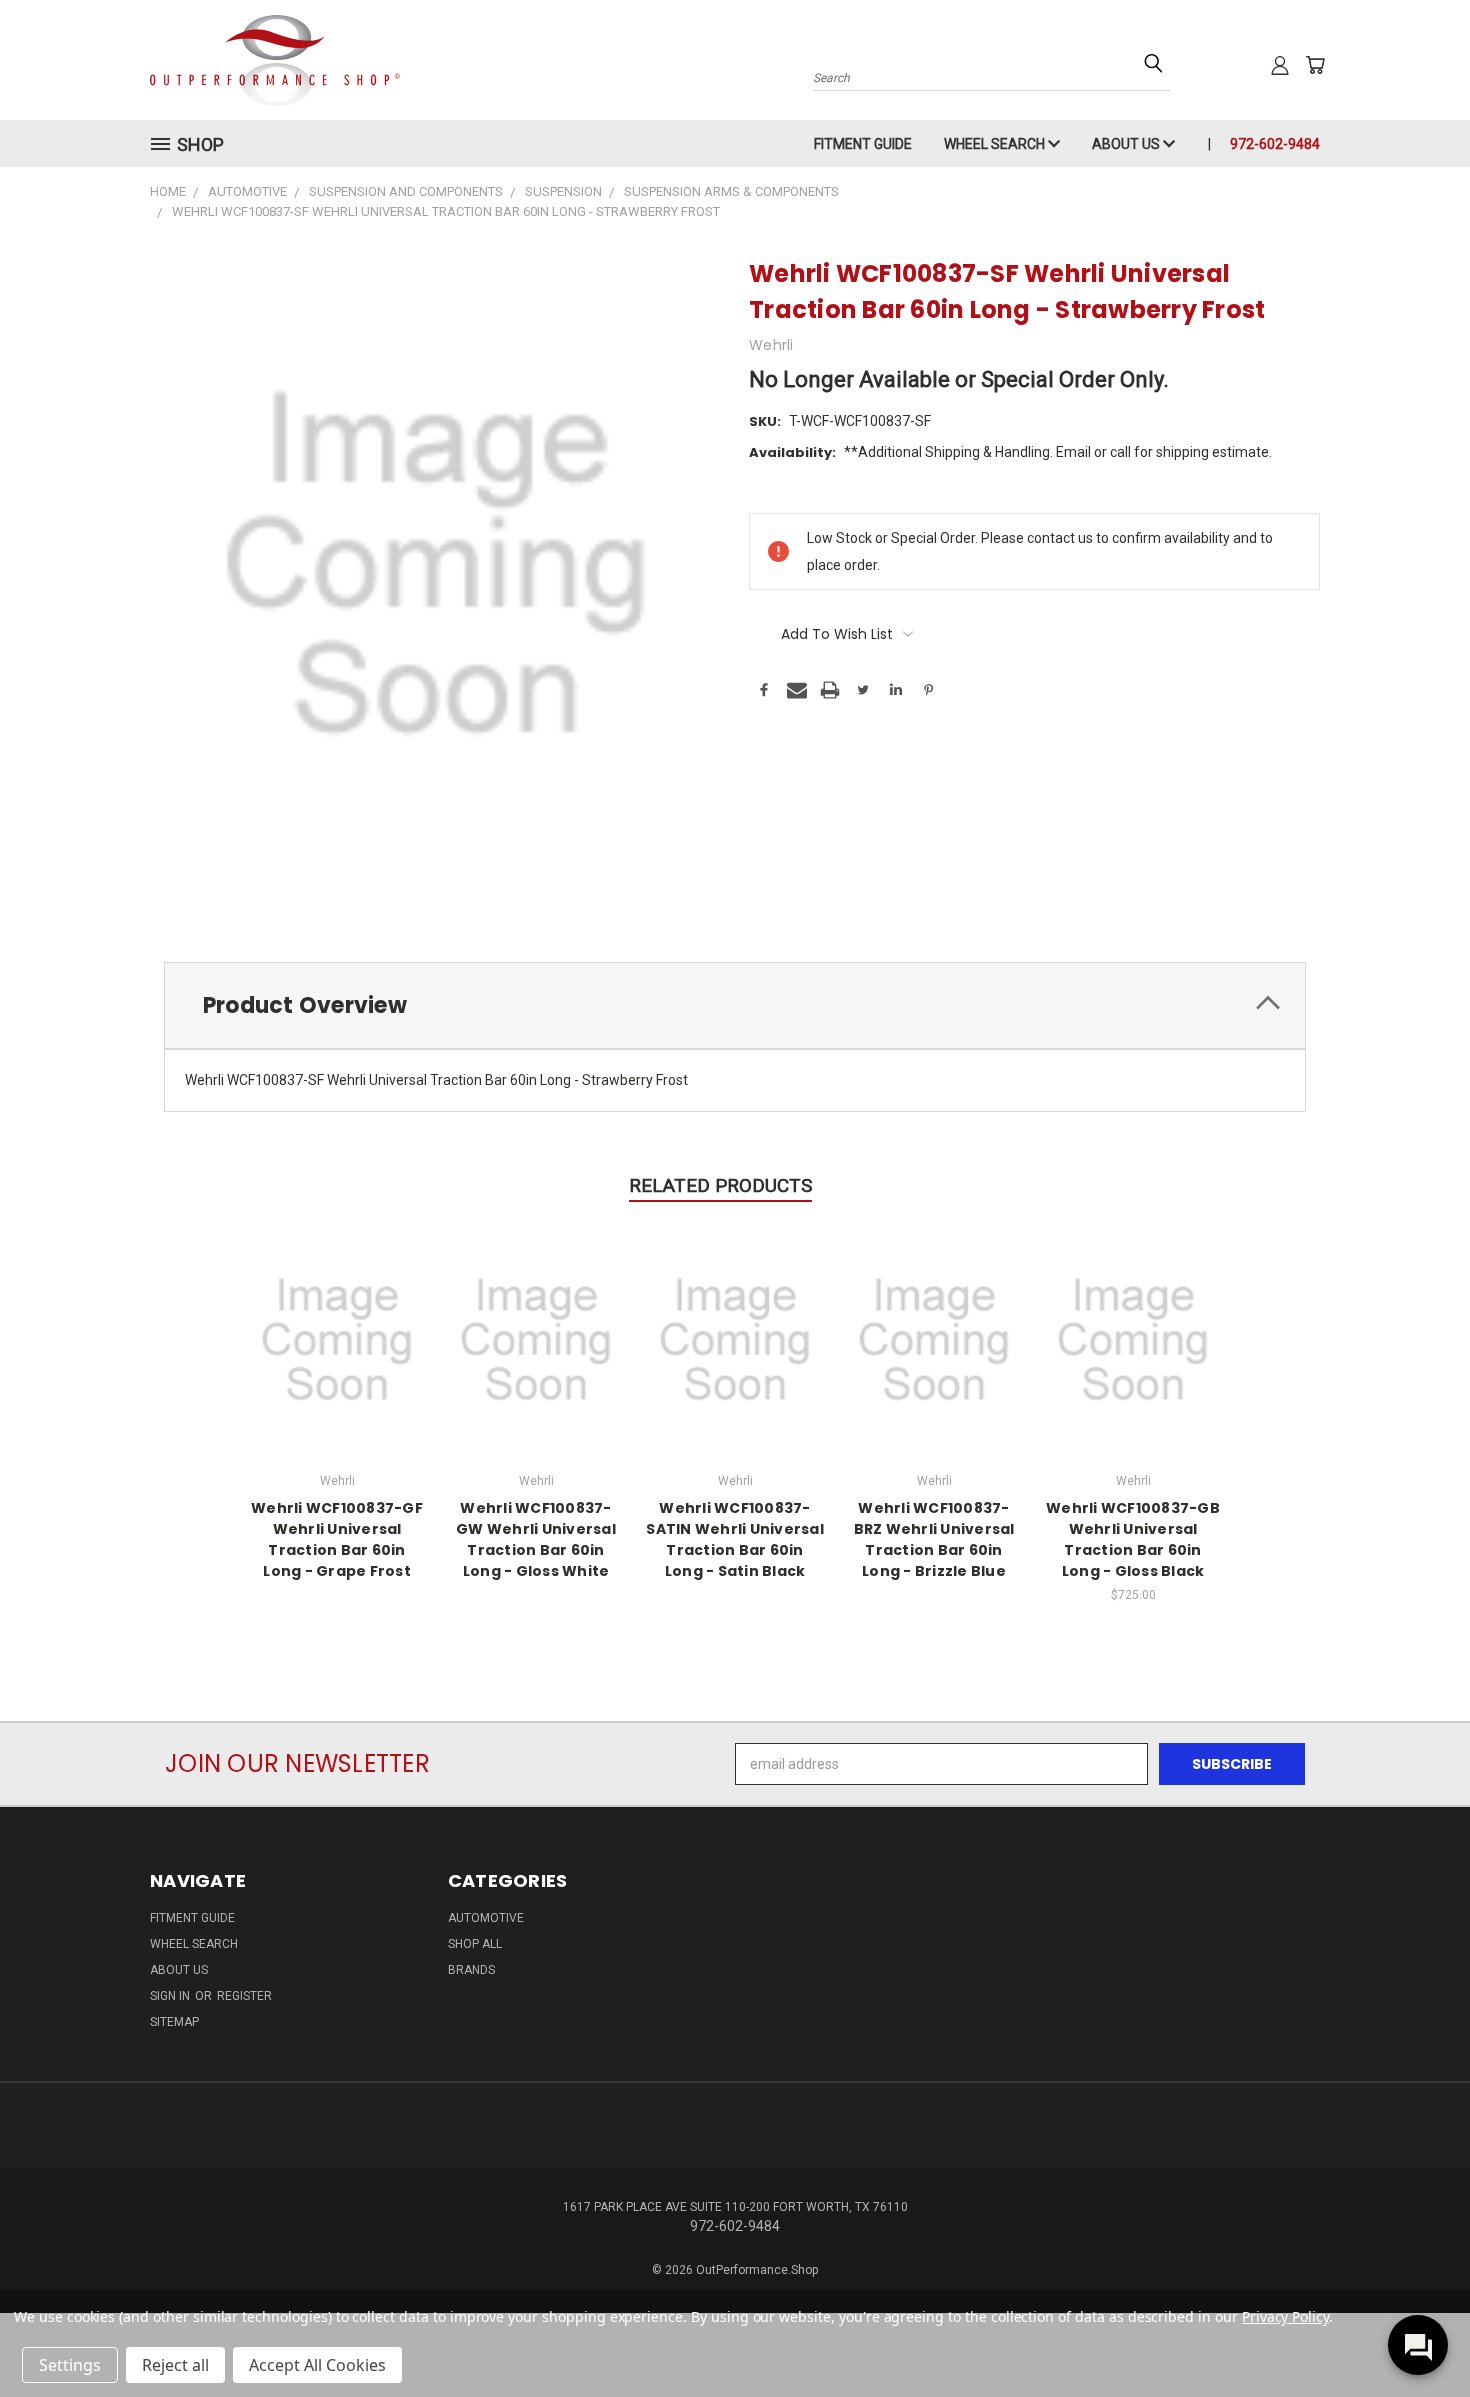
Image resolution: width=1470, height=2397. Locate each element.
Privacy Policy (1285, 2316)
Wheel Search (996, 144)
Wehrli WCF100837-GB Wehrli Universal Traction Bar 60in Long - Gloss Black (1133, 1539)
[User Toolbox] (1280, 65)
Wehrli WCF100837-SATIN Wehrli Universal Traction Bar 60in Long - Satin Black (735, 1539)
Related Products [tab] (720, 1185)
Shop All (475, 1944)
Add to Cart (1133, 1336)
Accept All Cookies (317, 2365)
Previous (1417, 2334)
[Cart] (1315, 65)
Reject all (175, 2365)
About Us (1127, 144)
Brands (471, 1970)
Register (244, 1996)
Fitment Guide (863, 144)
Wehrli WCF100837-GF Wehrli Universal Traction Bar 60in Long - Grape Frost (337, 1539)
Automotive (486, 1918)
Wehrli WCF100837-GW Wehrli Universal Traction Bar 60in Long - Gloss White (536, 1539)
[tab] (735, 1005)
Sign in (171, 1996)
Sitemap (174, 2022)
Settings (70, 2365)
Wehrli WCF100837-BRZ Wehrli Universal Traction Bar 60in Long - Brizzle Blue (934, 1539)
